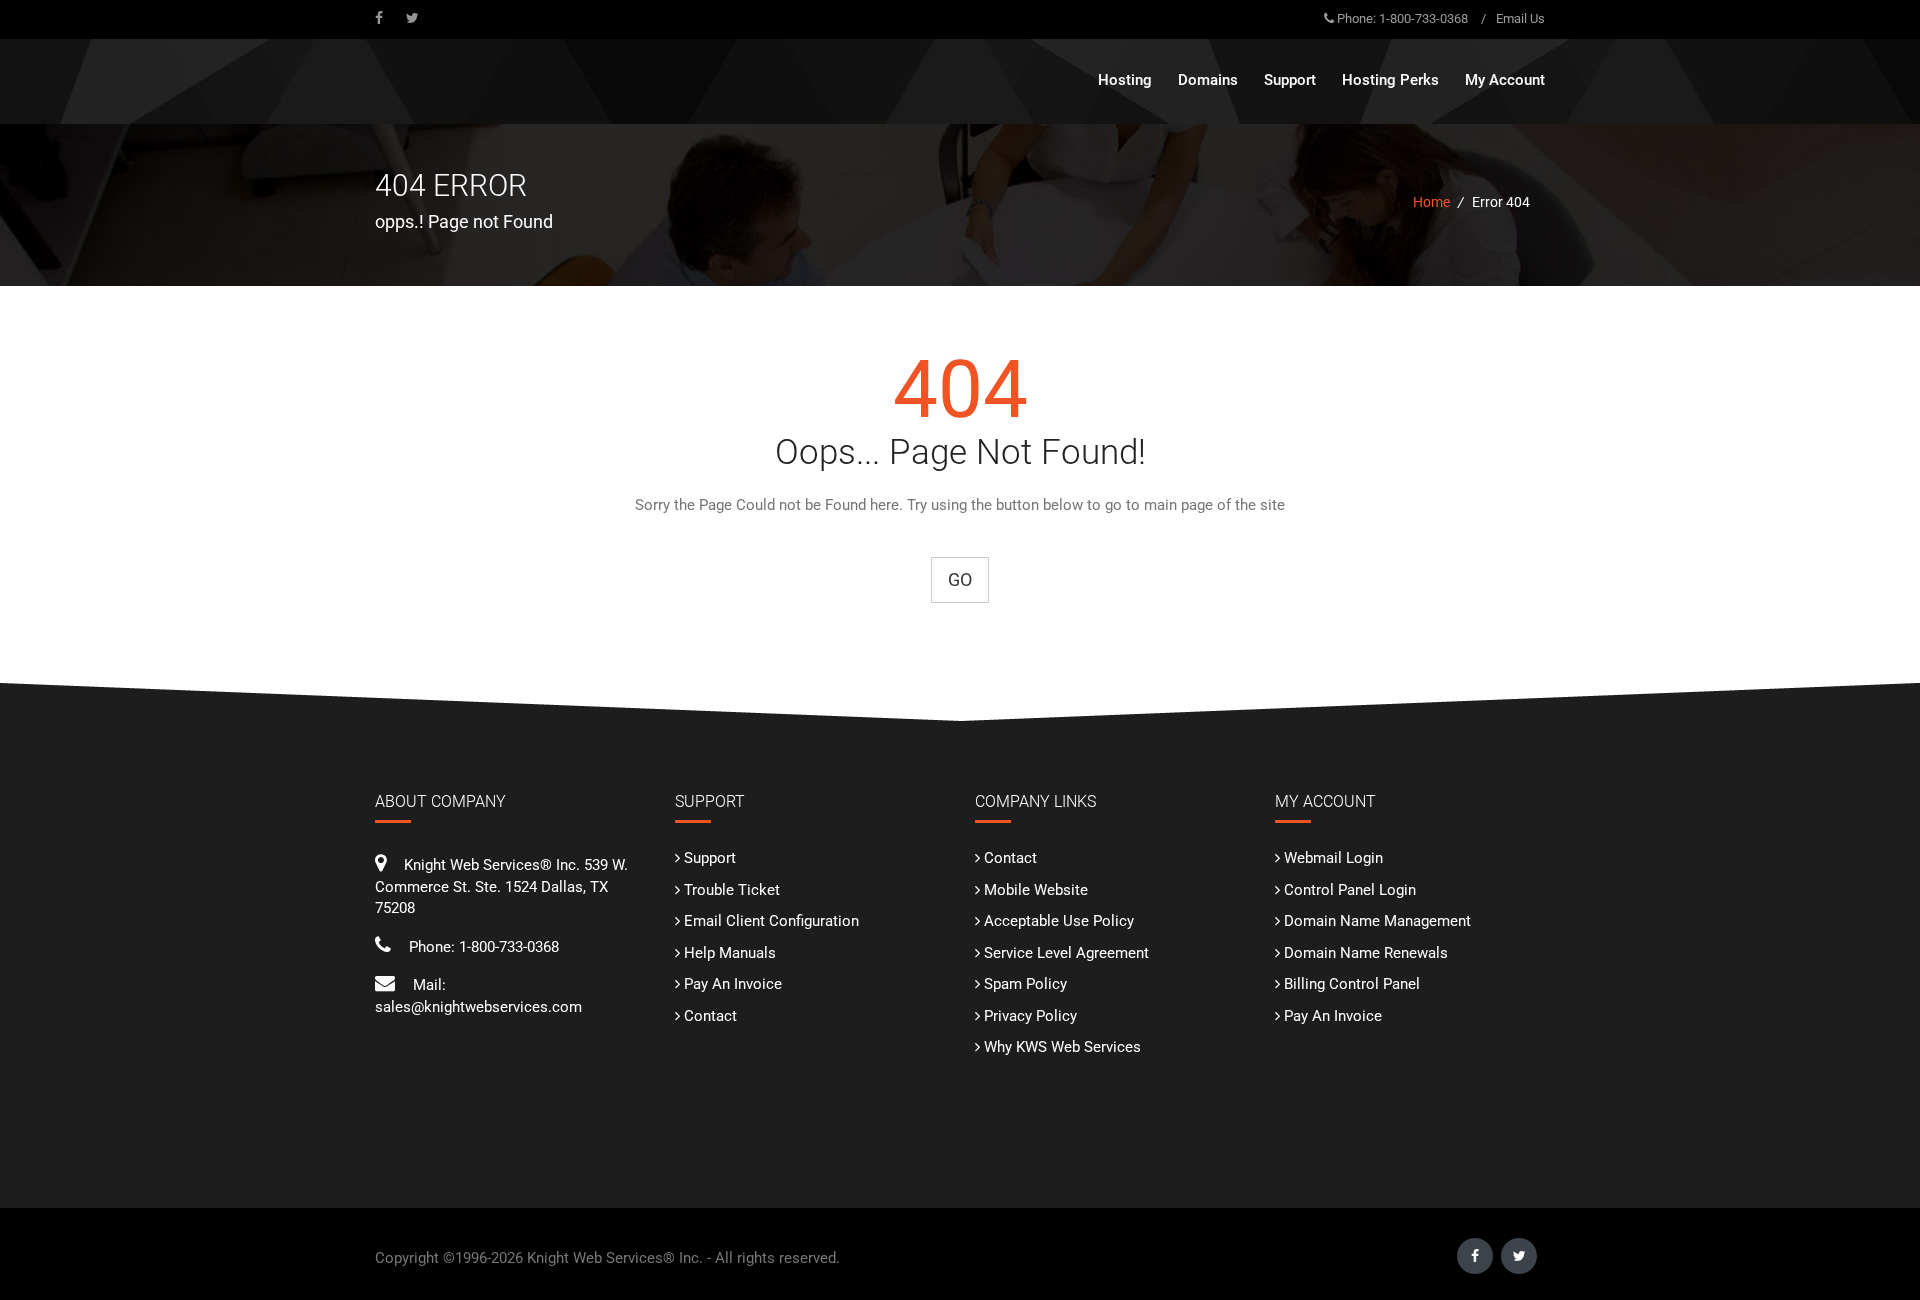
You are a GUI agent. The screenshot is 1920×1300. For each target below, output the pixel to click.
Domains (1208, 80)
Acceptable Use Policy (1059, 921)
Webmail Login (1333, 858)
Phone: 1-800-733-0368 (1402, 18)
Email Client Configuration (771, 921)
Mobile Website (1036, 890)
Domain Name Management (1377, 921)
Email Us (1520, 18)
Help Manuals (730, 953)
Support (710, 858)
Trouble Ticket (732, 890)
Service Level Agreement (1066, 953)
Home (1431, 202)
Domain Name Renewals (1366, 953)
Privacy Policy (1030, 1016)
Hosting (1125, 80)
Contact (710, 1016)
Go (960, 579)
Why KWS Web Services (1062, 1047)
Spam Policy (1025, 984)
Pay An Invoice (733, 984)
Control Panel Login (1350, 890)
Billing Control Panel (1352, 984)
